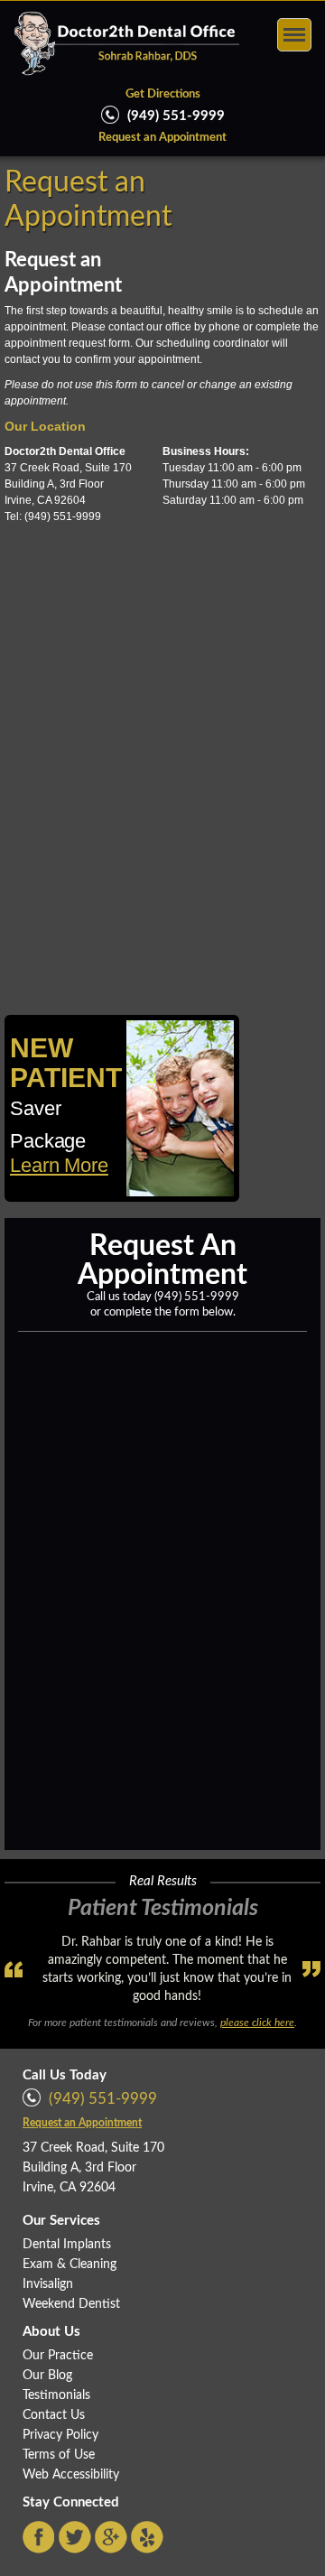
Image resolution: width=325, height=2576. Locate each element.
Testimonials (56, 2395)
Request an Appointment (162, 138)
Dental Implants (67, 2245)
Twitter (75, 2537)
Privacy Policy (60, 2435)
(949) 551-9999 (197, 1297)
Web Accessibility (71, 2475)
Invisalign (48, 2284)
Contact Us (54, 2415)
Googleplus (111, 2537)
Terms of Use (59, 2455)
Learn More (59, 1165)
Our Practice (58, 2356)
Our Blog (47, 2376)
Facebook (39, 2537)
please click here (257, 2023)
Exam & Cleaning (70, 2264)
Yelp (147, 2537)
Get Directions (163, 94)
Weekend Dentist (71, 2304)
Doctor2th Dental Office (126, 43)
